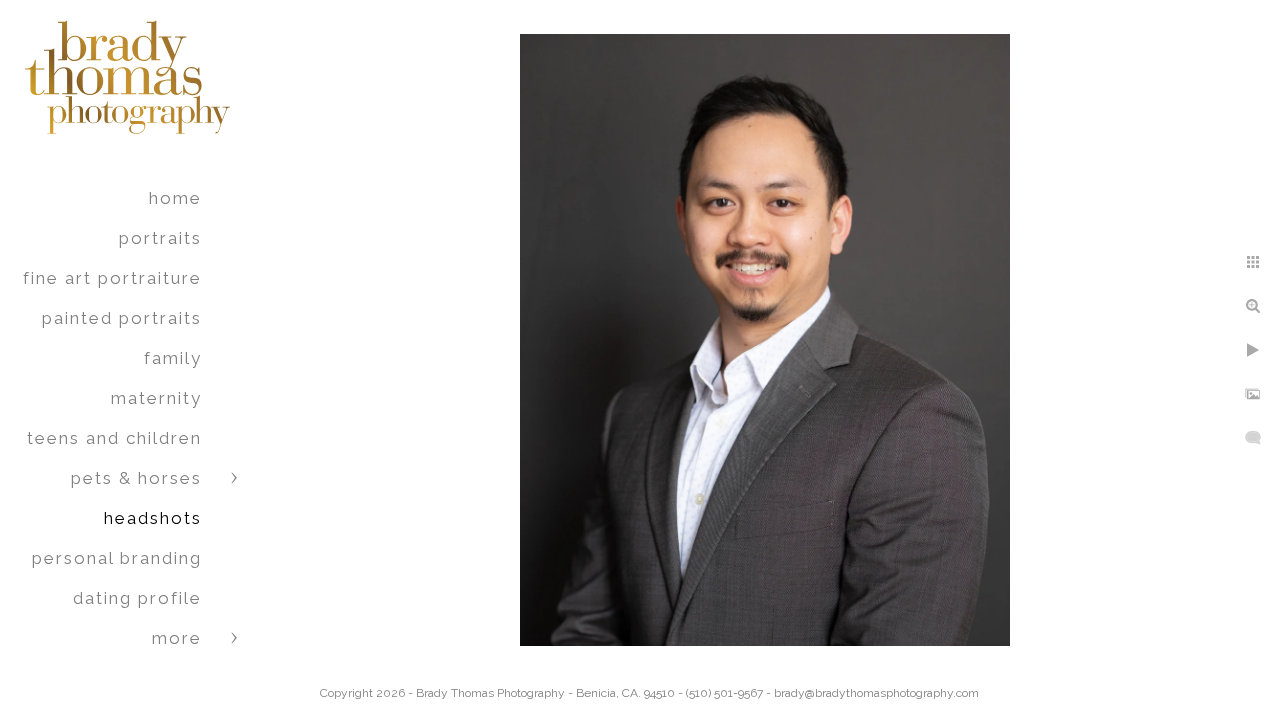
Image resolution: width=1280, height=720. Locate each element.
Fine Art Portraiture (112, 278)
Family (173, 358)
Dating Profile (137, 598)
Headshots (153, 518)
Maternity (156, 398)
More (177, 638)
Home (175, 198)
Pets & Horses (136, 478)
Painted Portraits (122, 318)
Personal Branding (117, 558)
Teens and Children (114, 438)
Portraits (160, 238)
